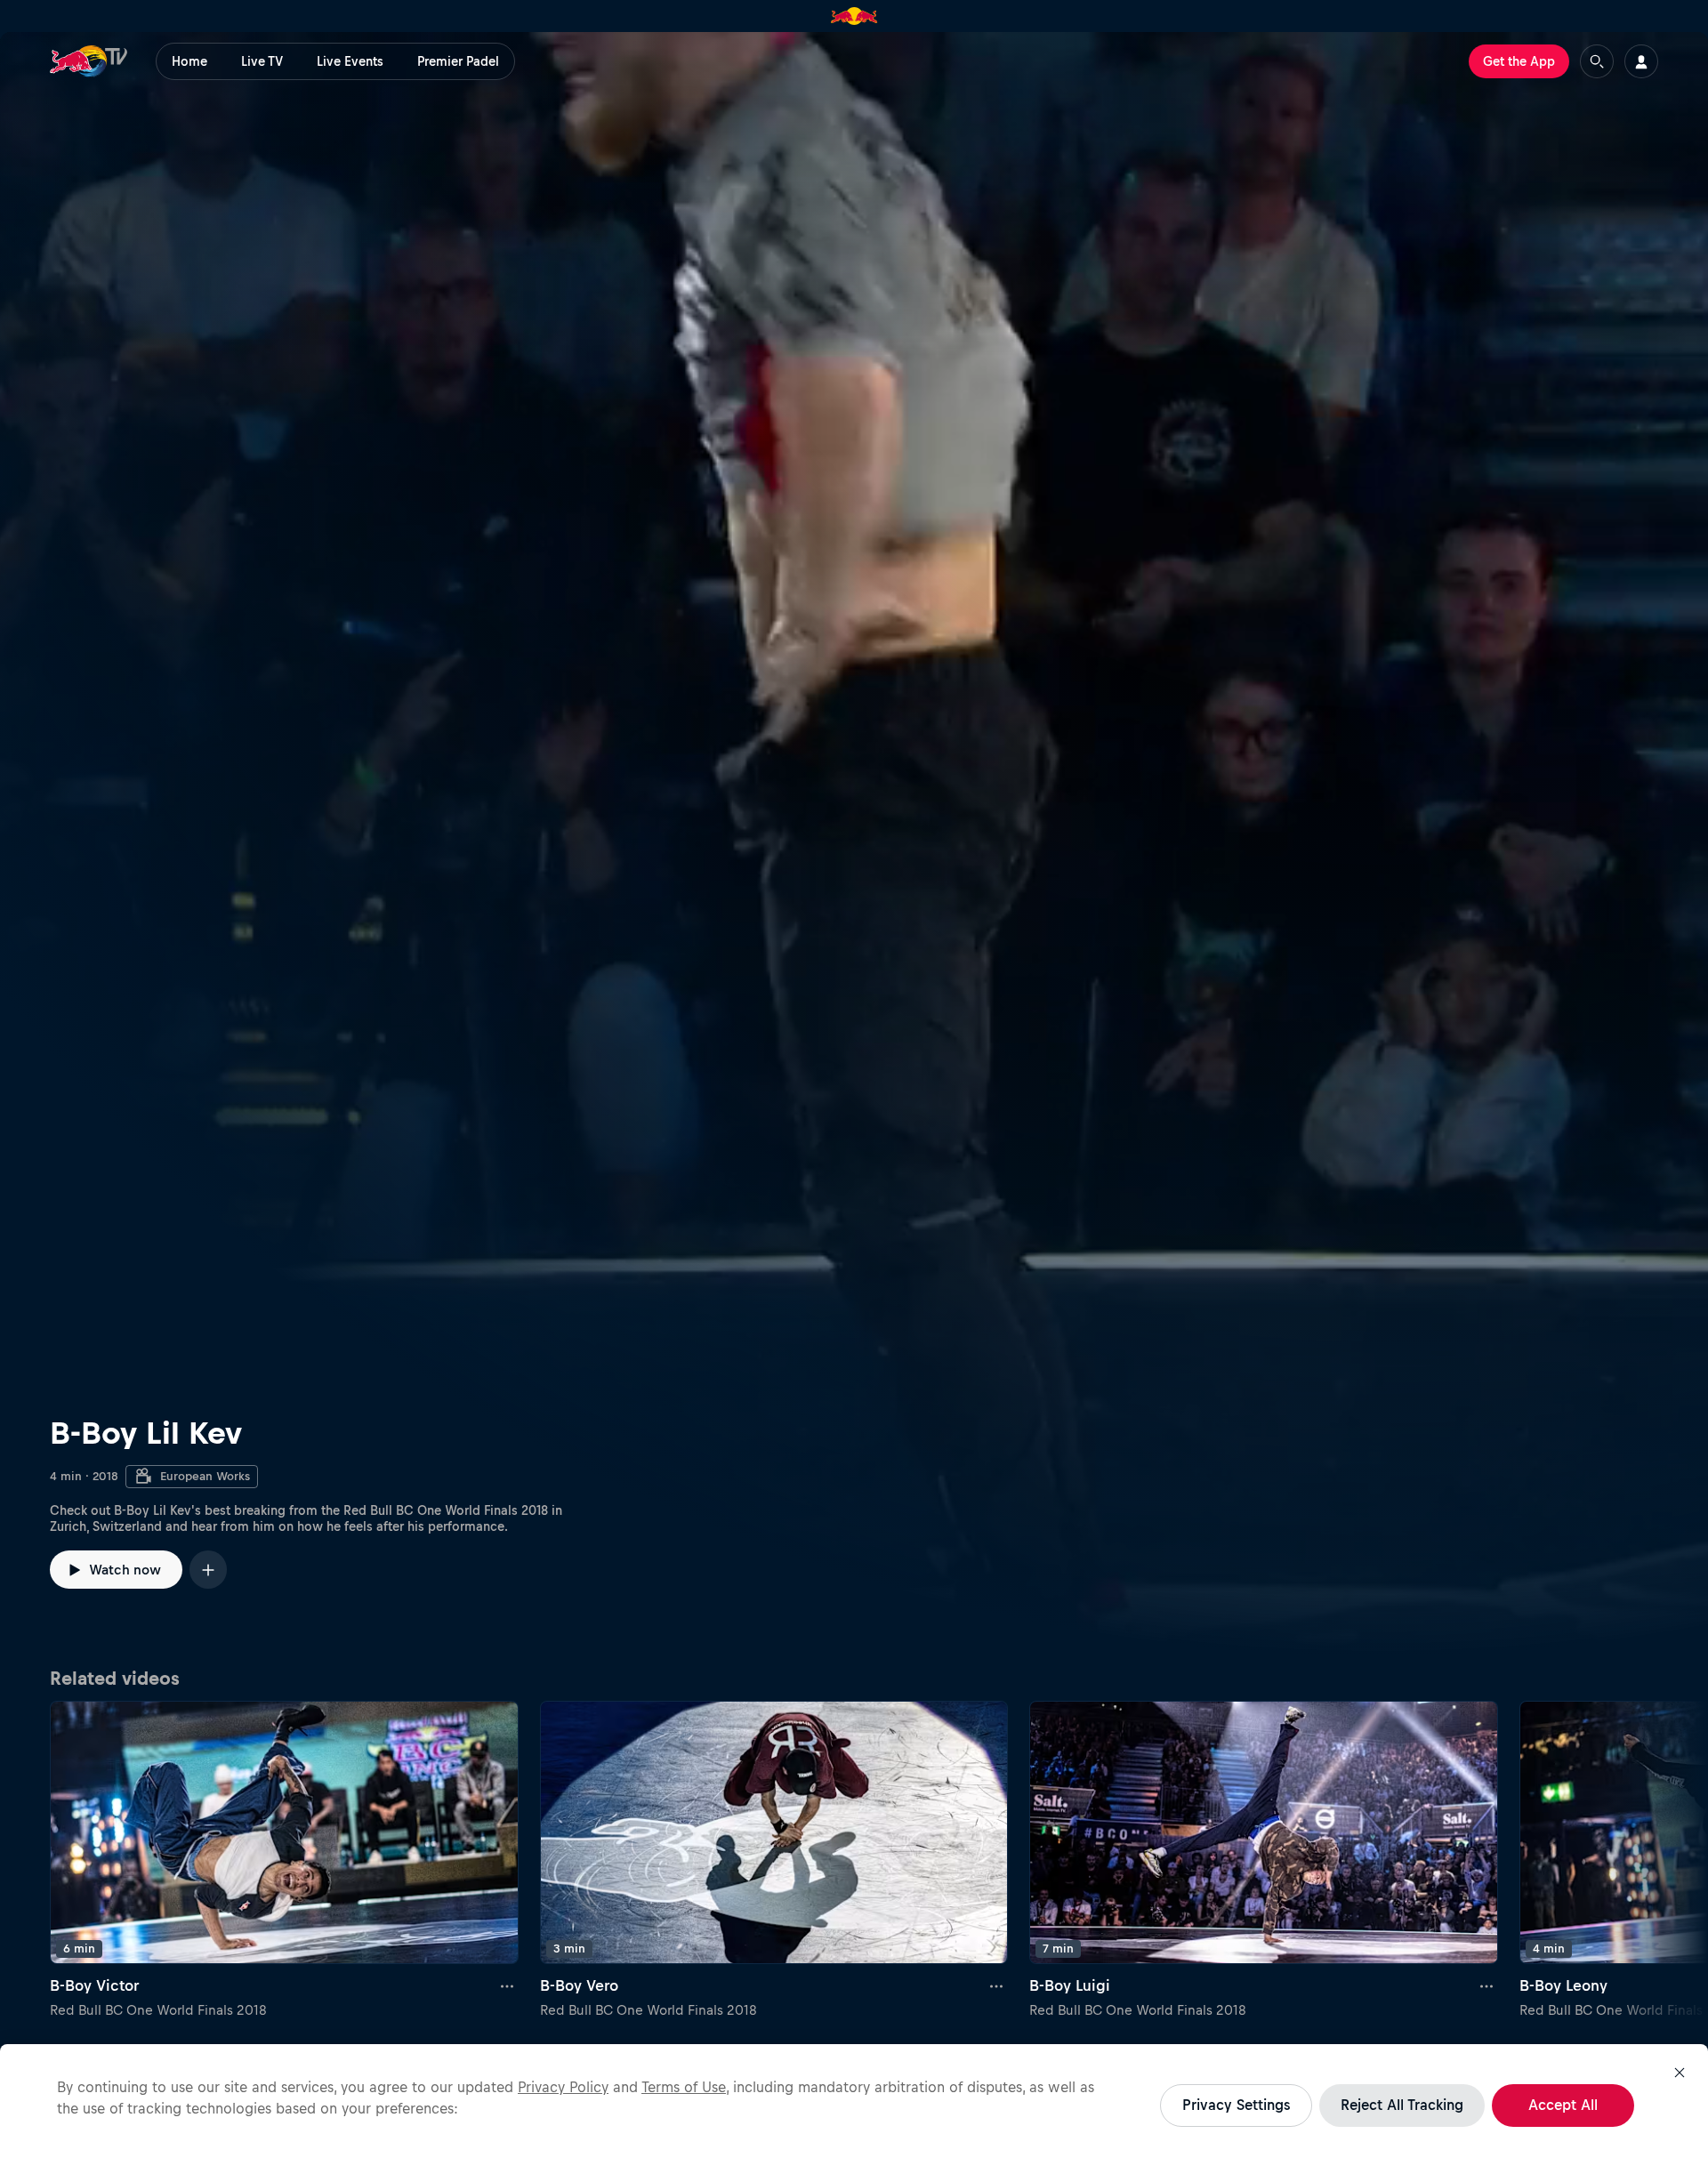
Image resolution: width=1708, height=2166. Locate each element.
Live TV (262, 61)
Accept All (1563, 2105)
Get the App (1519, 61)
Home (189, 61)
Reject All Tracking (1402, 2105)
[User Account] (1641, 61)
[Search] (1597, 61)
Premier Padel (458, 61)
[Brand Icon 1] (854, 16)
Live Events (350, 61)
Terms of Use (684, 2087)
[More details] (508, 1985)
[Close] (1680, 2073)
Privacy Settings (1236, 2105)
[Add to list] (208, 1570)
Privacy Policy (563, 2087)
